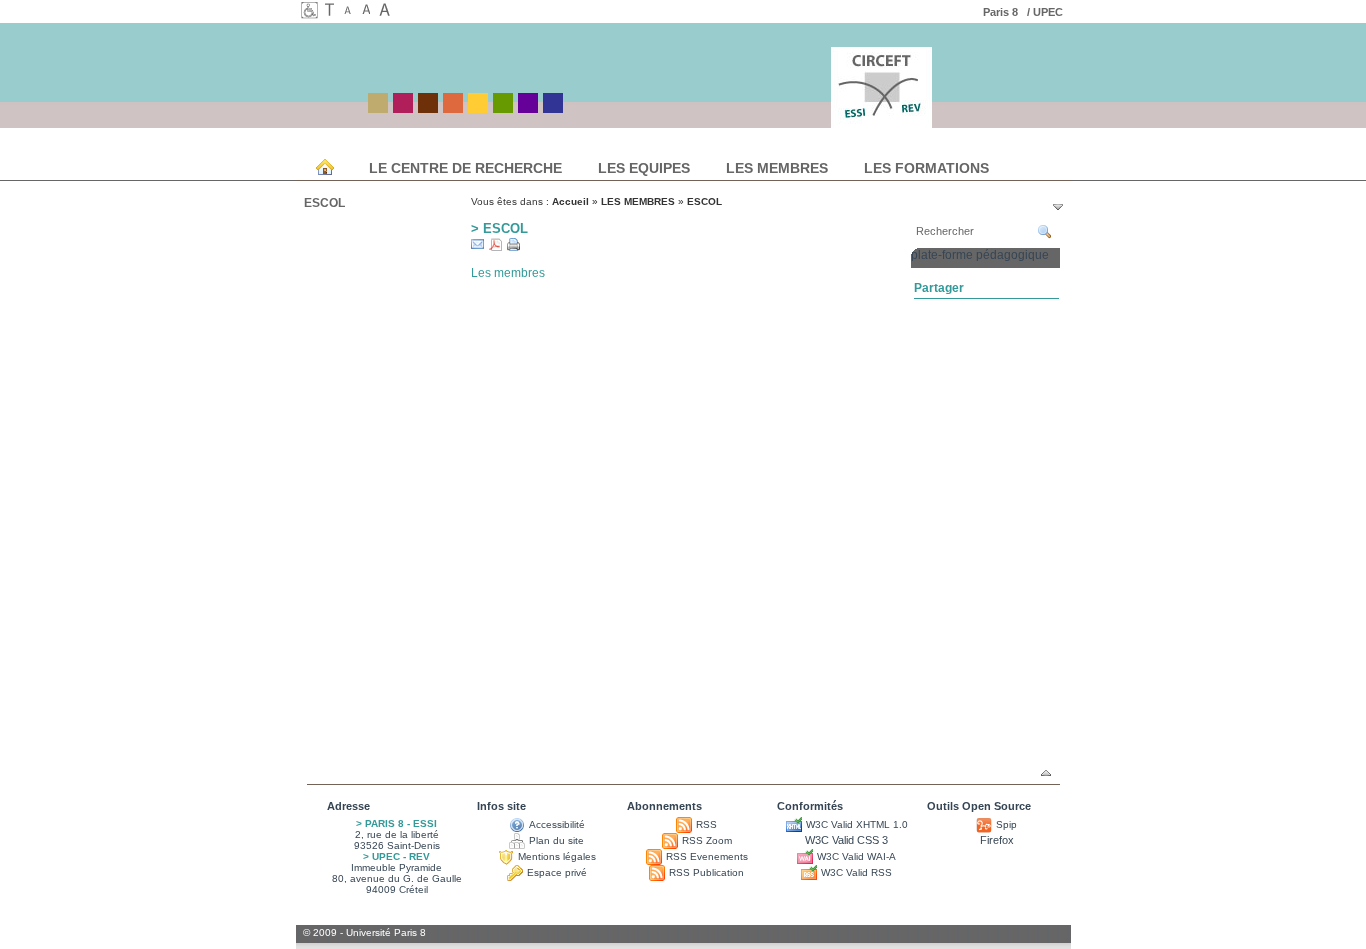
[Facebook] (949, 307)
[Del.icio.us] (924, 307)
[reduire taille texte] (351, 12)
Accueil (570, 201)
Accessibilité (557, 824)
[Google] (974, 307)
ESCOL (324, 203)
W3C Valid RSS (856, 872)
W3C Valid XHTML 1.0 (857, 824)
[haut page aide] (1046, 773)
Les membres (508, 273)
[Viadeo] (1024, 307)
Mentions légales (557, 856)
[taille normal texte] (369, 12)
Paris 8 (1003, 12)
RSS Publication (706, 872)
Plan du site (556, 840)
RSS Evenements (707, 856)
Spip (1006, 824)
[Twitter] (999, 307)
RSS (706, 824)
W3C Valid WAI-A (856, 856)
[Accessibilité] (310, 14)
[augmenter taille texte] (387, 12)
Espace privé (557, 872)
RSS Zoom (707, 840)
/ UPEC (1046, 12)
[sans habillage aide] (333, 12)
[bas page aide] (1058, 207)
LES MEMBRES (638, 201)
